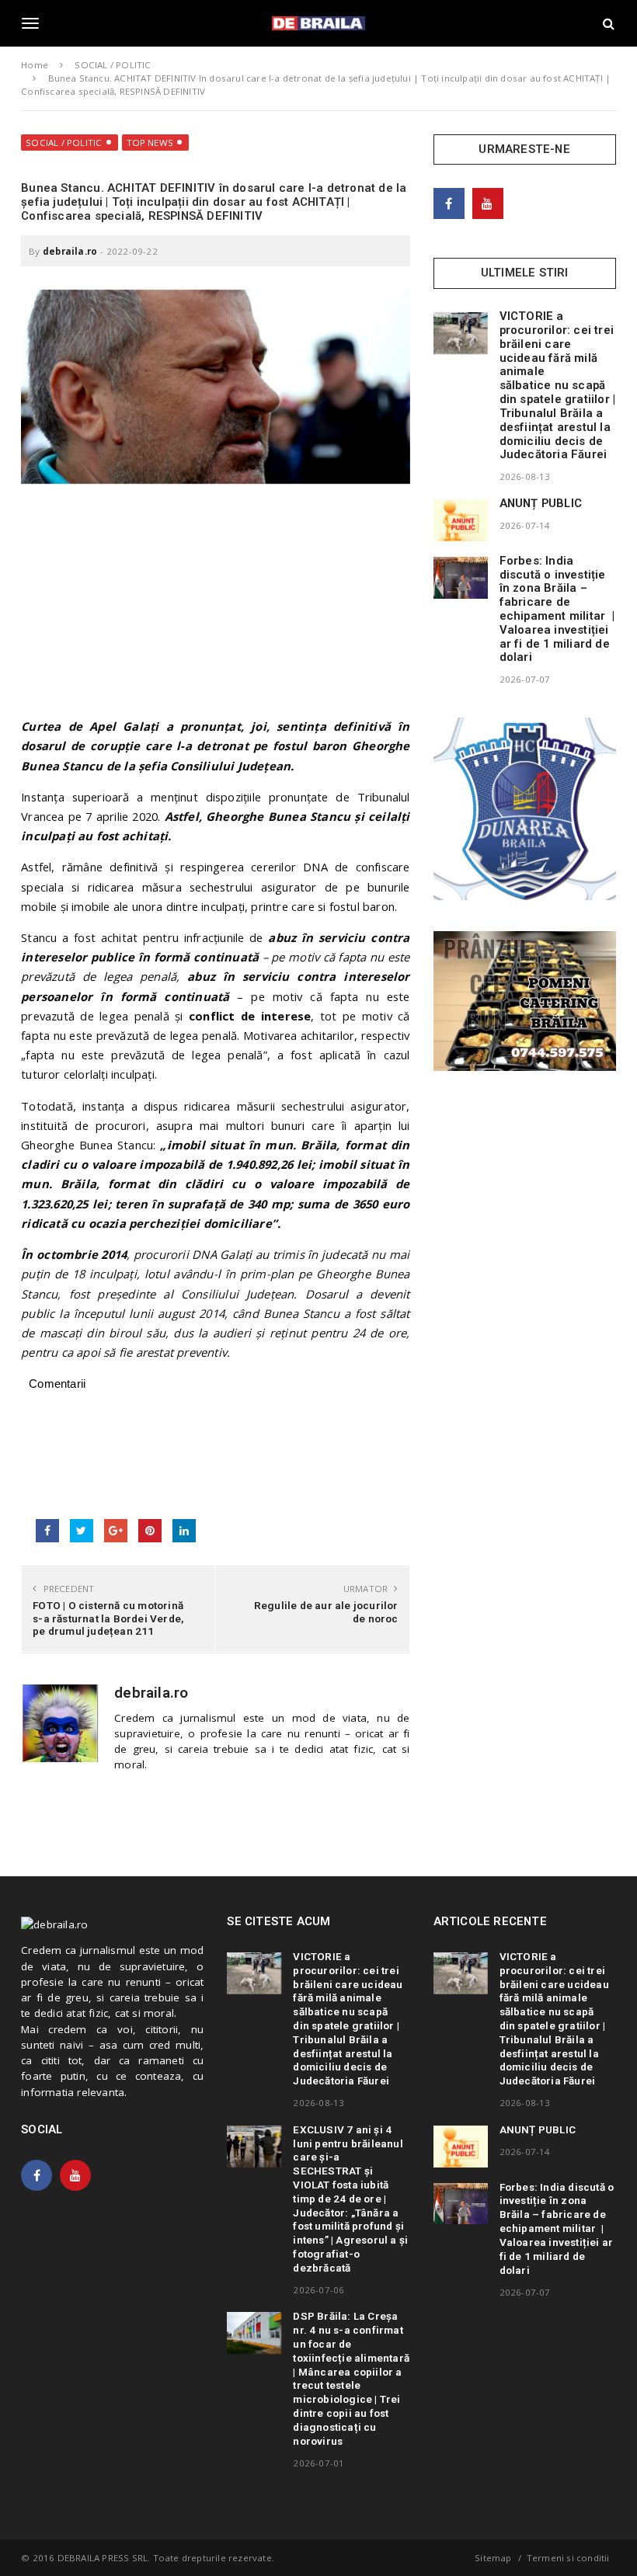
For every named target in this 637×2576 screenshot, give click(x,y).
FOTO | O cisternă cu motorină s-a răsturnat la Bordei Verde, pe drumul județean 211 (108, 1618)
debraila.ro (70, 251)
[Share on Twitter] (82, 1531)
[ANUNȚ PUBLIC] (461, 520)
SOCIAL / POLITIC (64, 143)
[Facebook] (449, 203)
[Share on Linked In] (184, 1531)
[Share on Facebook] (47, 1531)
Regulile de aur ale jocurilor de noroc (326, 1611)
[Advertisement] (215, 608)
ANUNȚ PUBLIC (541, 503)
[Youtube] (488, 203)
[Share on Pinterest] (150, 1531)
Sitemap (493, 2558)
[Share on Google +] (116, 1531)
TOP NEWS (150, 143)
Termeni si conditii (568, 2558)
